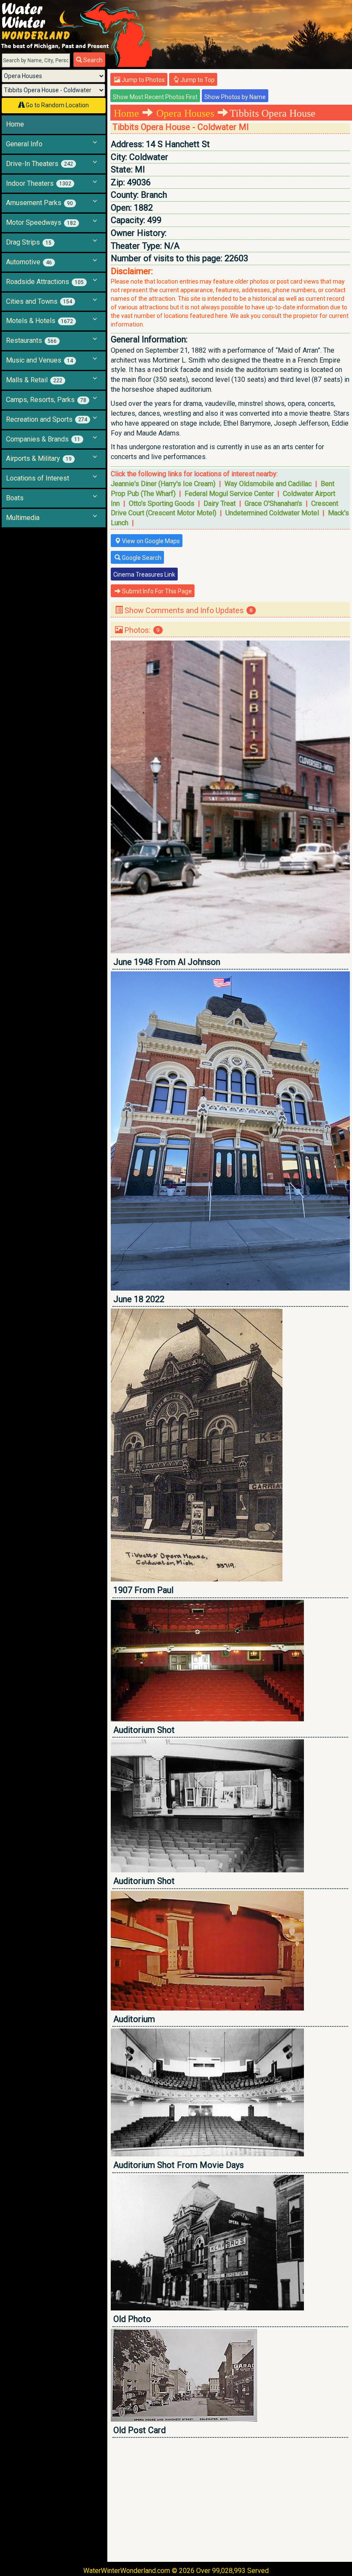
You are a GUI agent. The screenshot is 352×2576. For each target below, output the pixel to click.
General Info (24, 144)
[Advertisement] (230, 2500)
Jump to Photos (143, 80)
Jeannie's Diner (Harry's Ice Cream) (163, 484)
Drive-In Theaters (39, 164)
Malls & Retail (34, 380)
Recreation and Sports (47, 419)
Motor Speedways (41, 222)
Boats (15, 498)
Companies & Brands (43, 439)
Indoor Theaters (39, 183)
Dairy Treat (220, 503)
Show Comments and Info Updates (188, 610)
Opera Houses (185, 113)
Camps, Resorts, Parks (46, 400)
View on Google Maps (150, 541)
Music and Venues (39, 360)
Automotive (29, 262)
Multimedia (23, 518)
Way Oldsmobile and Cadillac (268, 484)
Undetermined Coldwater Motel (272, 513)
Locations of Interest (38, 478)
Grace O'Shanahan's (273, 503)
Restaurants (31, 340)
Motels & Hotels (39, 321)
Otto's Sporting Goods (162, 503)
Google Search (141, 558)
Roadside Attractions (45, 282)
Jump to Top (197, 80)
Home (15, 124)
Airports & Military (39, 458)
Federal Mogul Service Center (229, 494)
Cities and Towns (39, 301)
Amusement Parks (39, 203)
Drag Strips (29, 242)
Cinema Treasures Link (144, 574)
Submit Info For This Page (156, 591)
